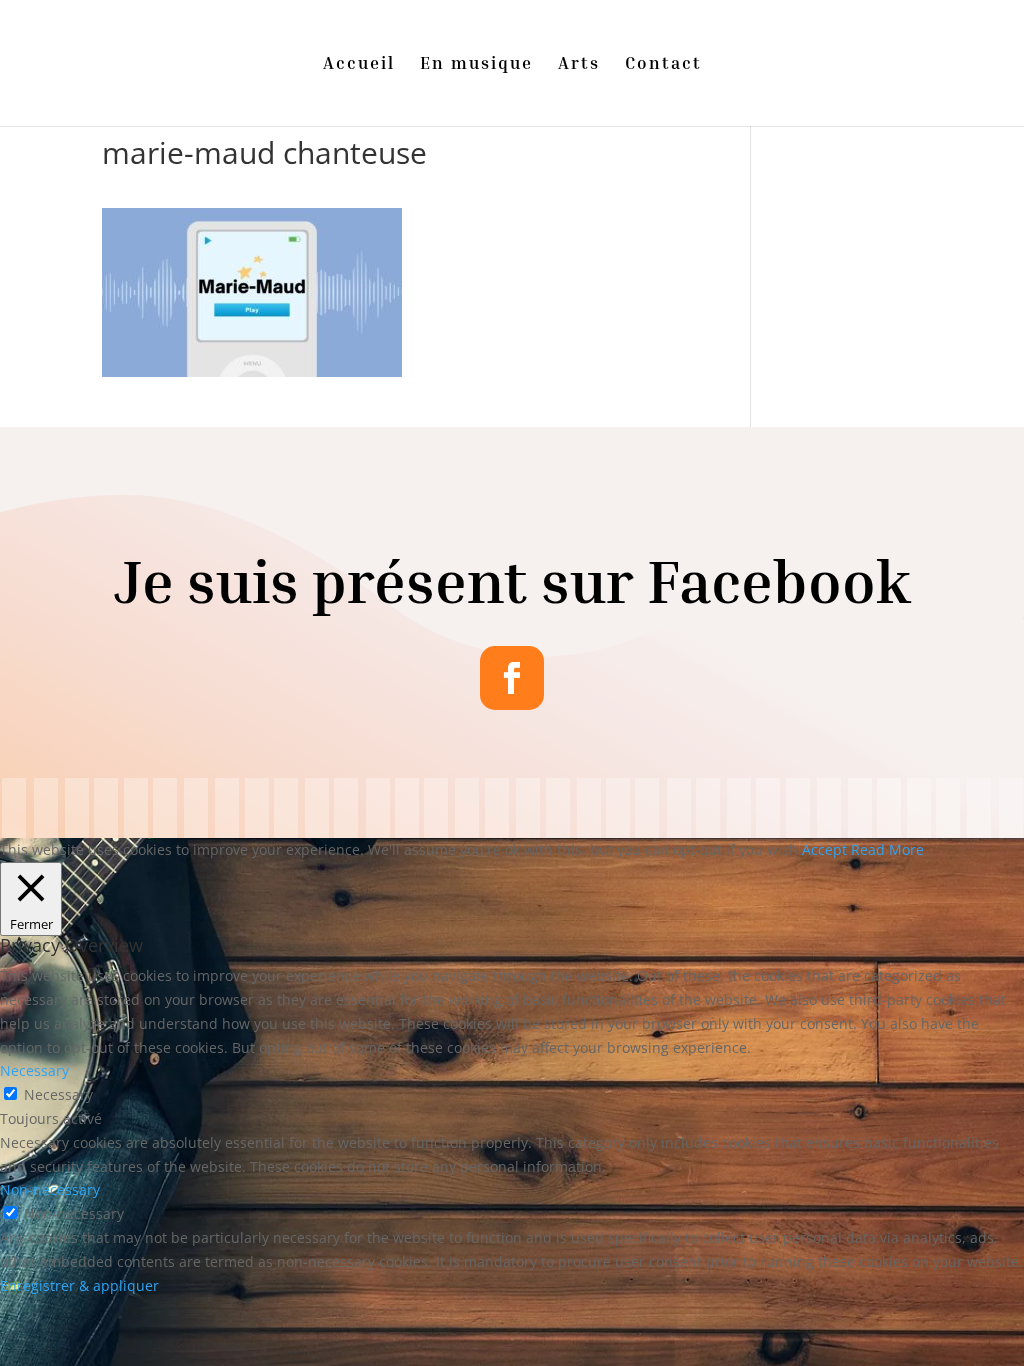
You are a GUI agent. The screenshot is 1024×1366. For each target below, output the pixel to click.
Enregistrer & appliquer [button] (79, 1285)
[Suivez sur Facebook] (512, 678)
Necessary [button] (34, 1070)
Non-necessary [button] (50, 1189)
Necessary (58, 1094)
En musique (476, 64)
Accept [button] (824, 849)
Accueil (359, 64)
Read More (887, 849)
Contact (663, 64)
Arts (579, 64)
